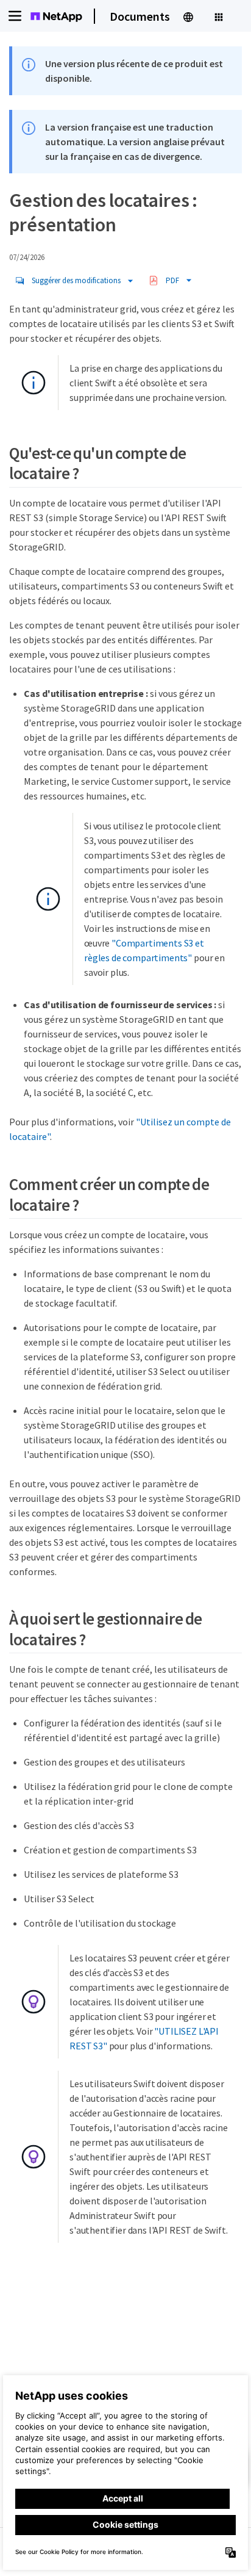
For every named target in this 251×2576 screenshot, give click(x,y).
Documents (140, 16)
